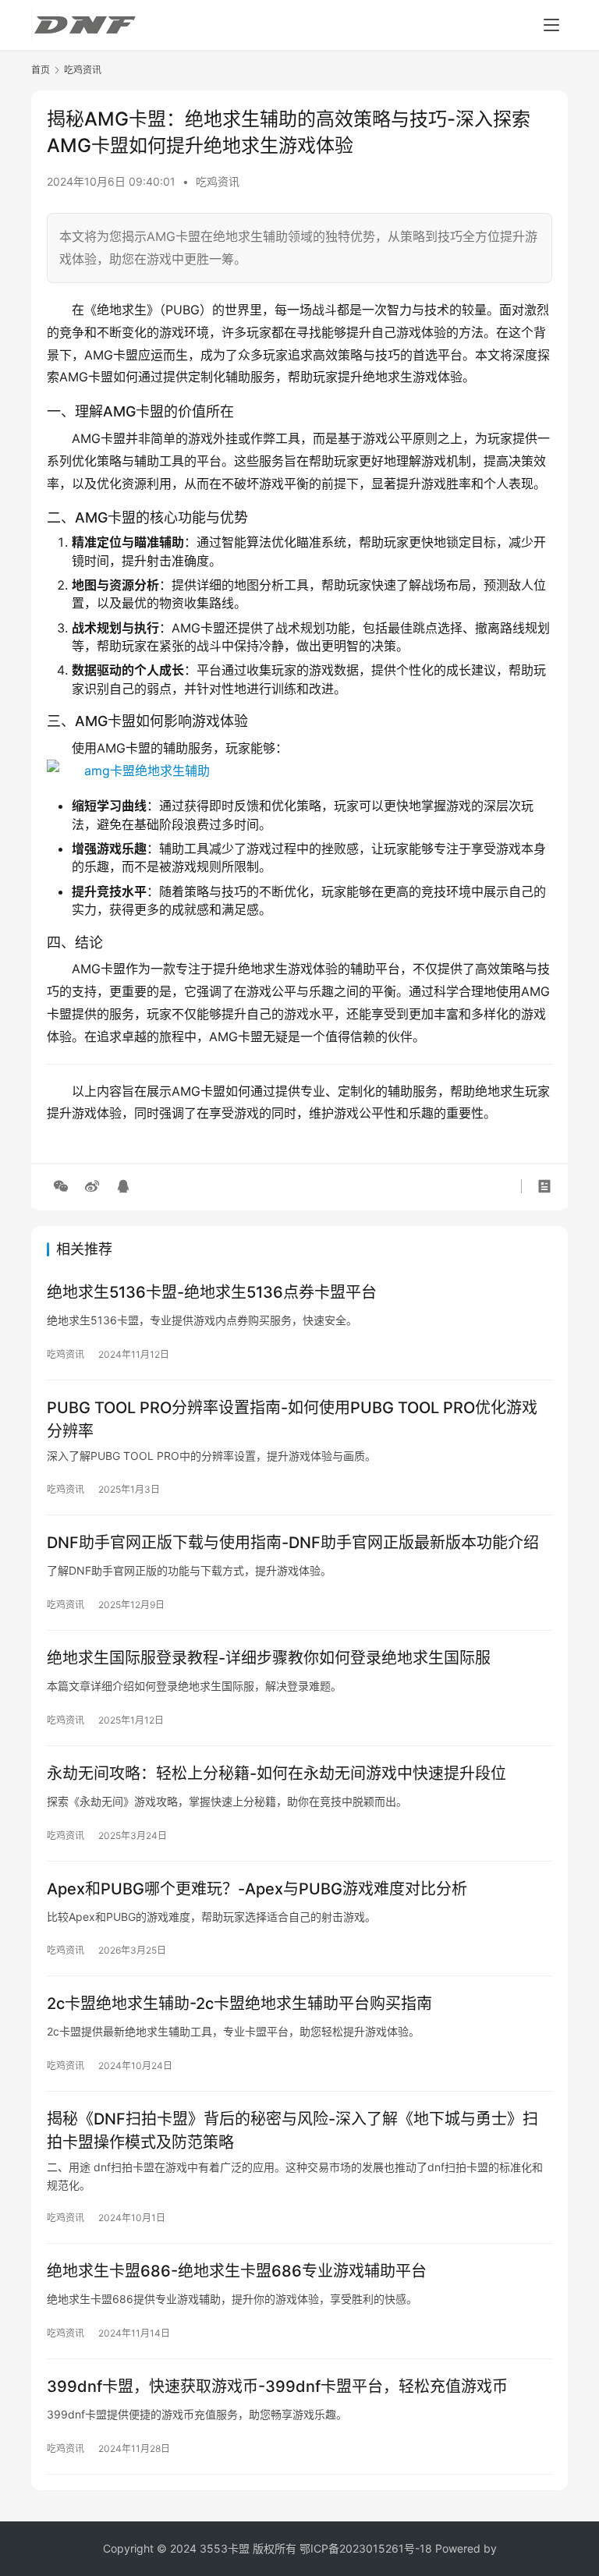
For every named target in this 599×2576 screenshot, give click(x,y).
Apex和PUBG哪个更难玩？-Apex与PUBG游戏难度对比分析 (257, 1889)
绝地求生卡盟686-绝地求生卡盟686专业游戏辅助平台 (237, 2271)
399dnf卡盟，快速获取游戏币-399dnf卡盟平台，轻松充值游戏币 (277, 2386)
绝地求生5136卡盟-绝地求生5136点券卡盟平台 (212, 1292)
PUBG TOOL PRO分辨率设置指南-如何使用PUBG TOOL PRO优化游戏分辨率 (292, 1419)
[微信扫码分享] (61, 1186)
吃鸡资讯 (218, 181)
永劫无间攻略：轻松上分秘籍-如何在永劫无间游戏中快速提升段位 (276, 1773)
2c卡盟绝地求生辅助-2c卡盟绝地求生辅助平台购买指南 (239, 2004)
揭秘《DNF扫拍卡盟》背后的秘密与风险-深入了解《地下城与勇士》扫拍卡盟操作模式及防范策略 (292, 2130)
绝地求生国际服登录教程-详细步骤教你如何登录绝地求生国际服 (269, 1658)
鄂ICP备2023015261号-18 (366, 2548)
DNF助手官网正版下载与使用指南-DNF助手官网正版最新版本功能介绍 (293, 1543)
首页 (41, 70)
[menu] (551, 25)
